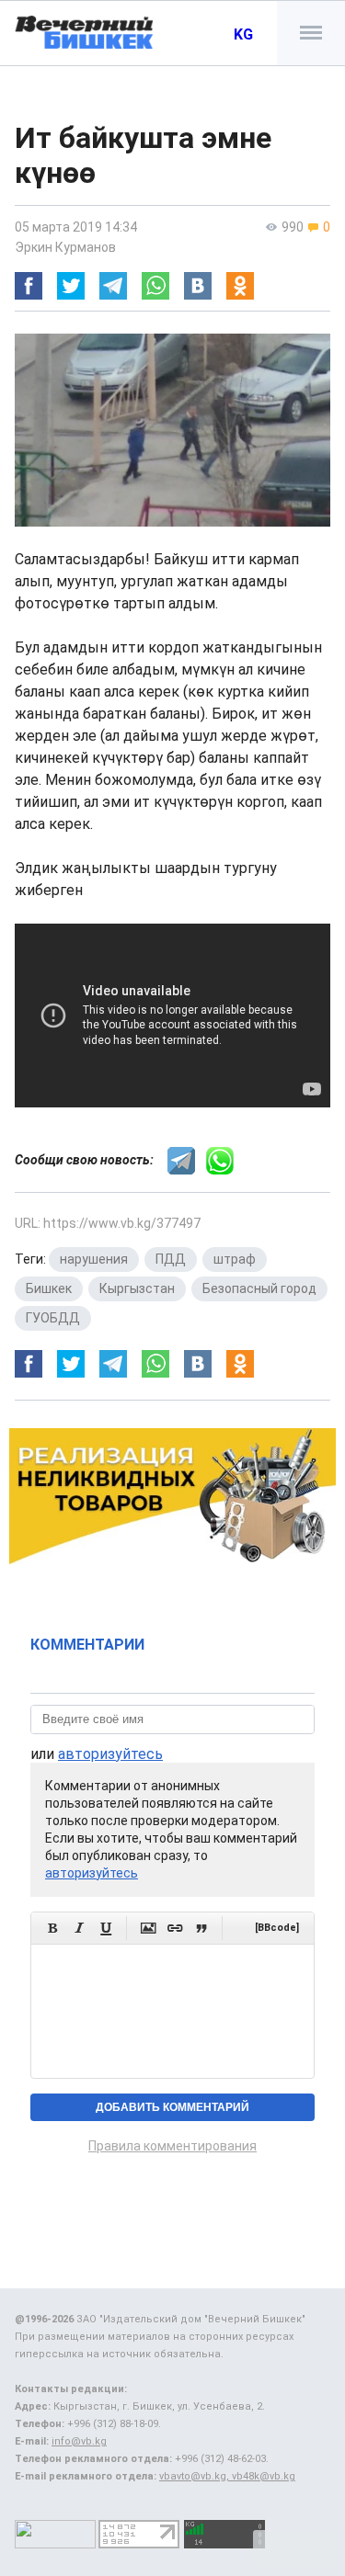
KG (243, 34)
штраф (235, 1259)
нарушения (94, 1259)
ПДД (171, 1259)
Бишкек (49, 1288)
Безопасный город (259, 1288)
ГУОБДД (53, 1318)
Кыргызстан (137, 1288)
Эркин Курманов (65, 247)
